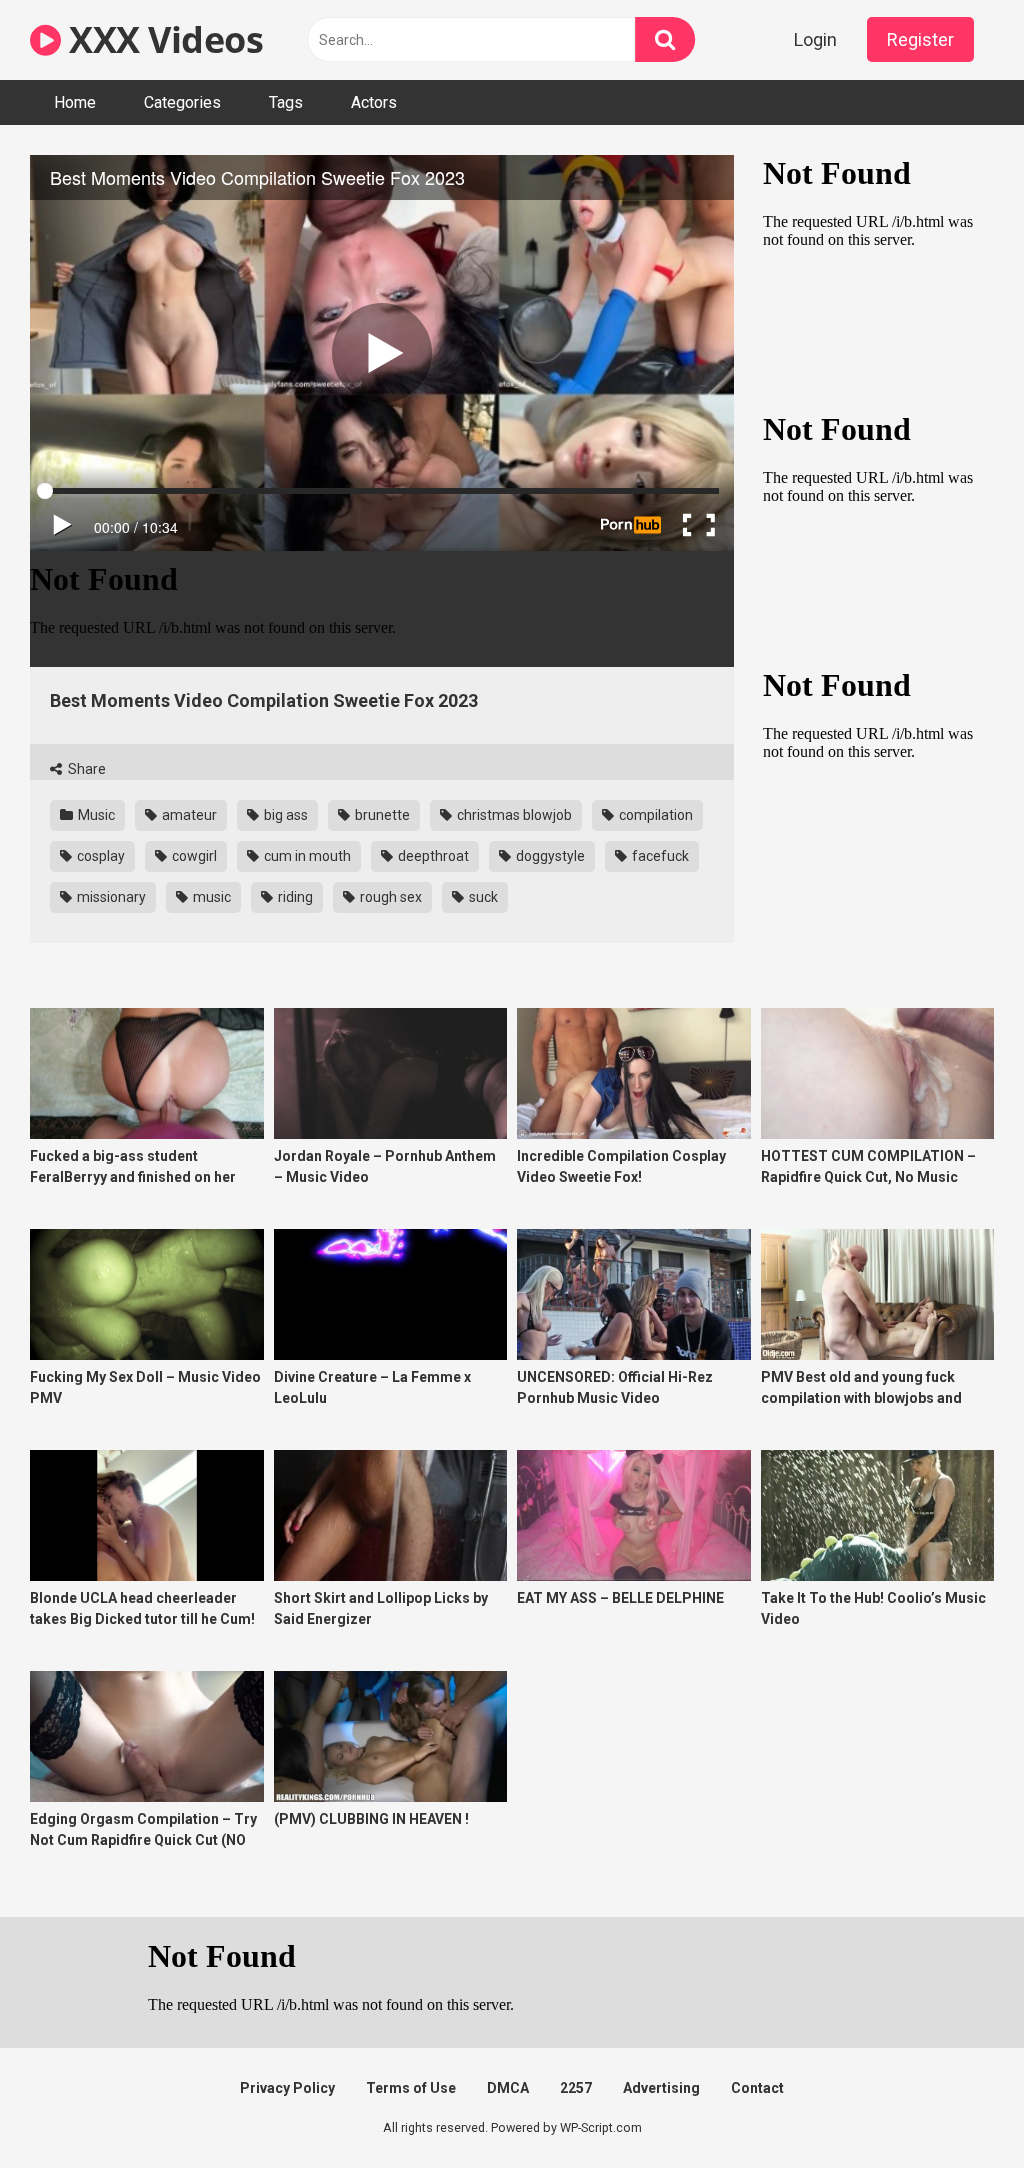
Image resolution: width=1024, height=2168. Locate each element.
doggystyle (549, 856)
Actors (374, 102)
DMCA (508, 2088)
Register (920, 39)
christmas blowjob (513, 815)
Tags (286, 102)
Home (75, 102)
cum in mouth (306, 856)
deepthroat (432, 856)
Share (85, 769)
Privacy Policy (287, 2088)
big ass (284, 815)
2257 (576, 2088)
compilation (654, 815)
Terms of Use (411, 2088)
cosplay (99, 856)
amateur (188, 815)
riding (294, 897)
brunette (381, 815)
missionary (110, 897)
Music (95, 815)
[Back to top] (957, 2107)
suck (482, 897)
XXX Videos (162, 39)
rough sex (389, 897)
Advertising (661, 2088)
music (210, 897)
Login (815, 39)
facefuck (659, 856)
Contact (757, 2088)
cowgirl (193, 856)
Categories (182, 102)
